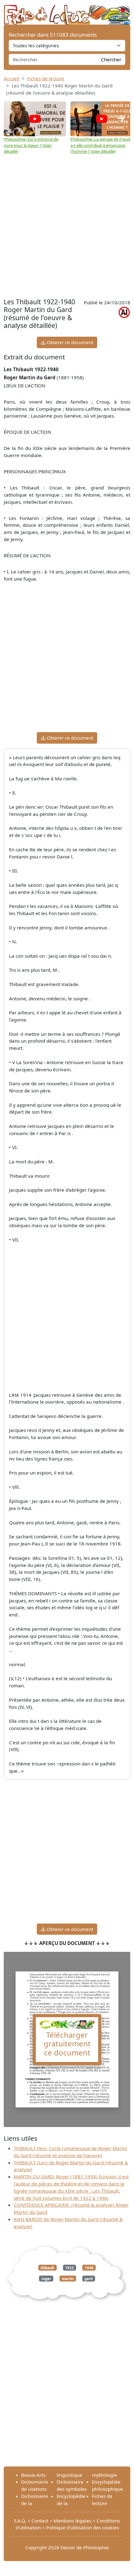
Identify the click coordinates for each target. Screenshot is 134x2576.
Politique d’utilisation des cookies (82, 2527)
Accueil (12, 78)
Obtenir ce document (69, 342)
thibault (47, 2267)
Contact (40, 2521)
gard (89, 2279)
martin (68, 2279)
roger (46, 2279)
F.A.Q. (20, 2521)
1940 (89, 2267)
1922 (69, 2267)
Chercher (111, 59)
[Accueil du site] (67, 12)
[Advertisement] (67, 226)
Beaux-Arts (33, 2475)
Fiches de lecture (46, 78)
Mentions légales (72, 2521)
